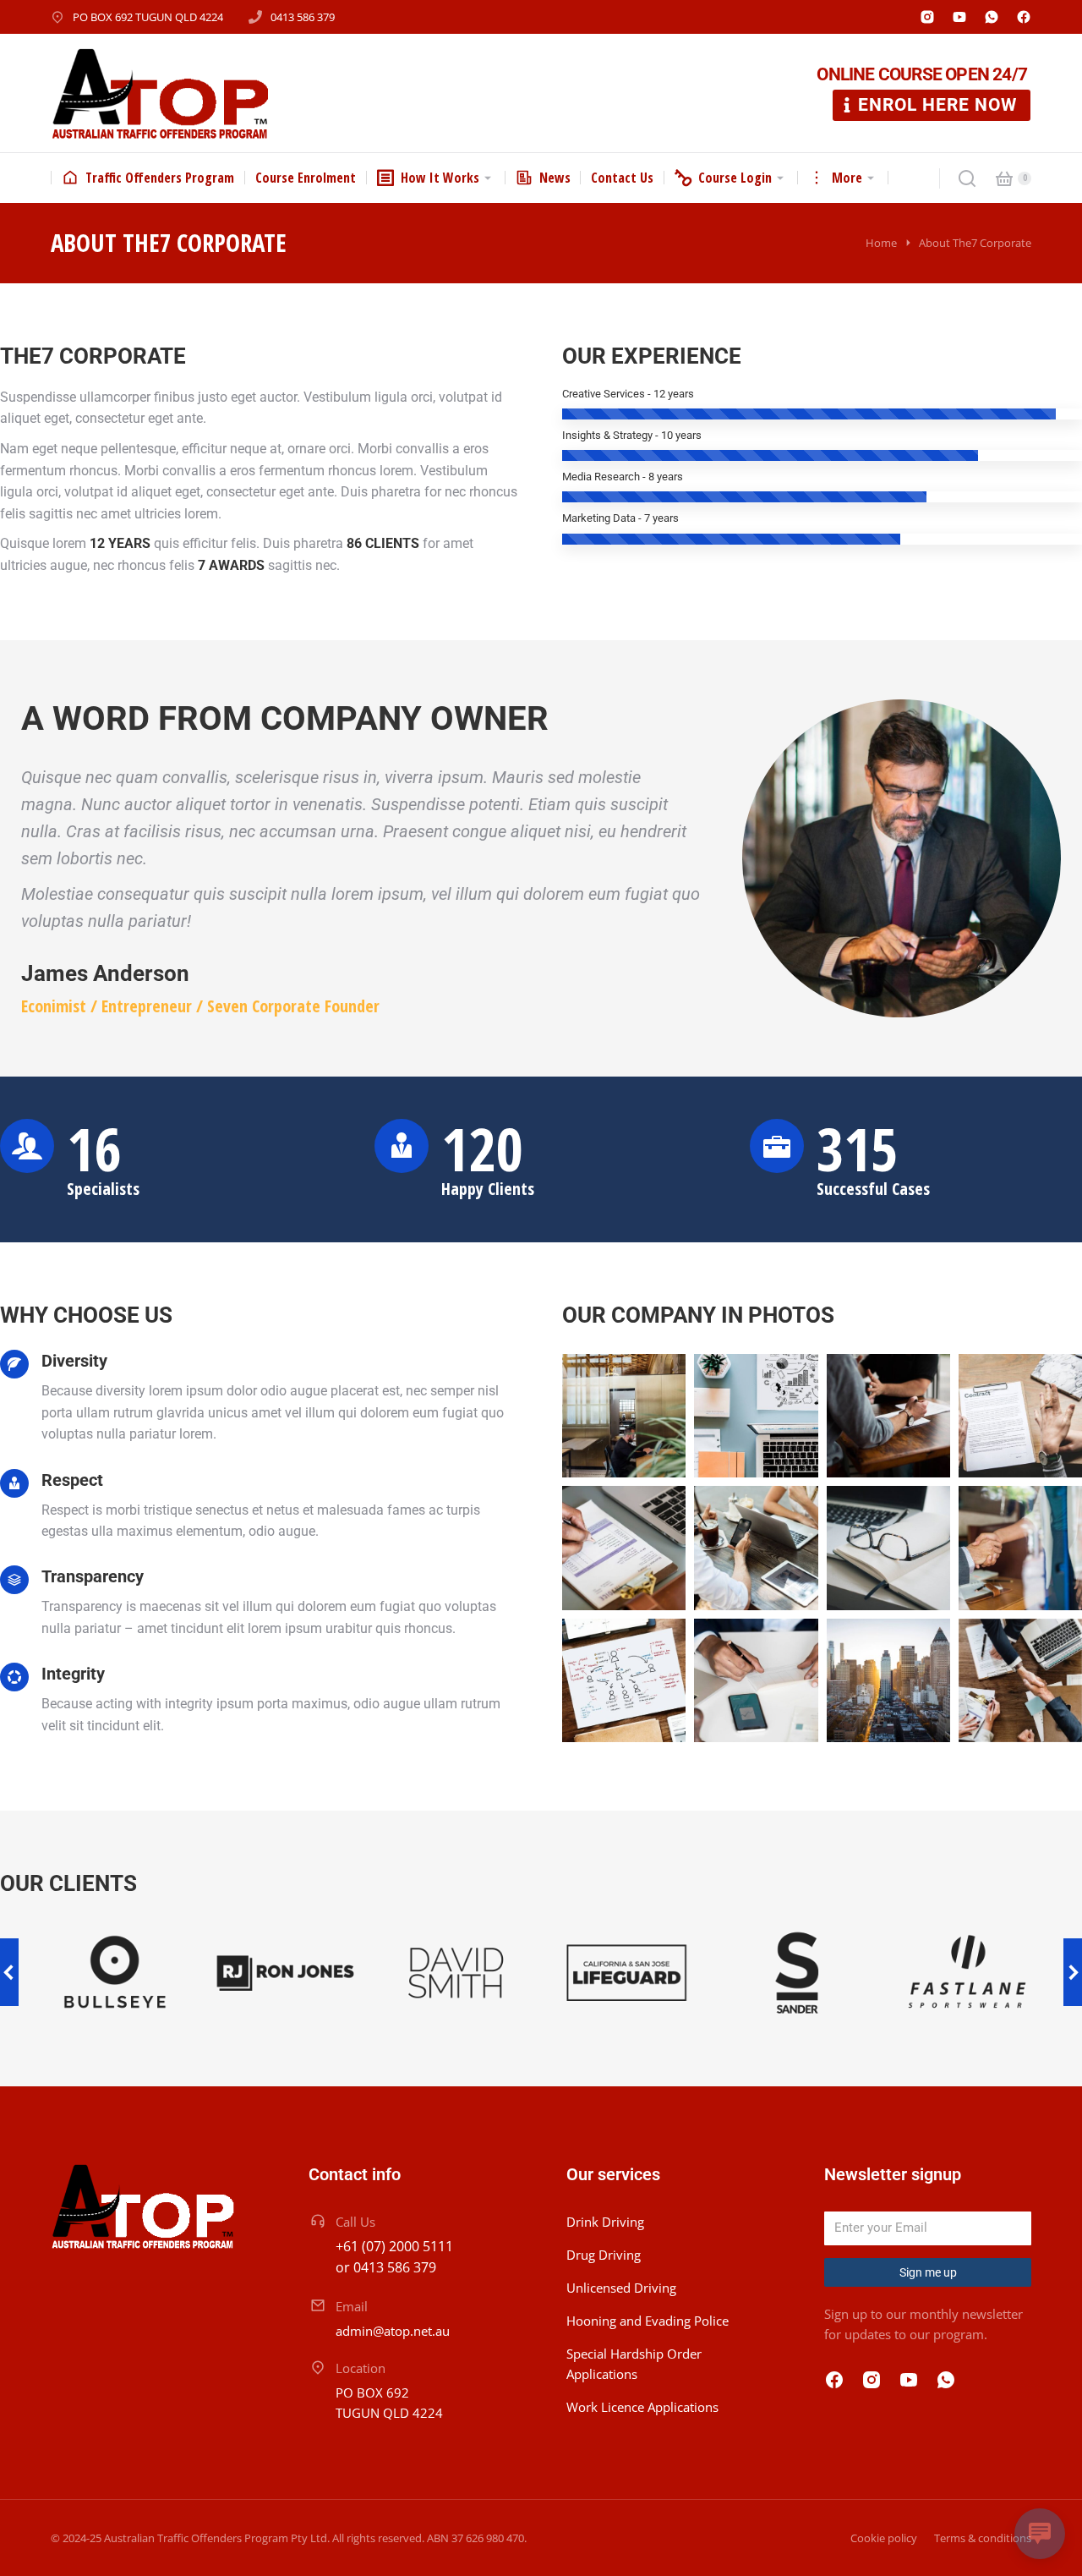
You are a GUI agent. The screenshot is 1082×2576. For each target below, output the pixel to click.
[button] (9, 1972)
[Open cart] (1004, 178)
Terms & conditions (983, 2538)
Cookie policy (884, 2538)
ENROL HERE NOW (937, 105)
